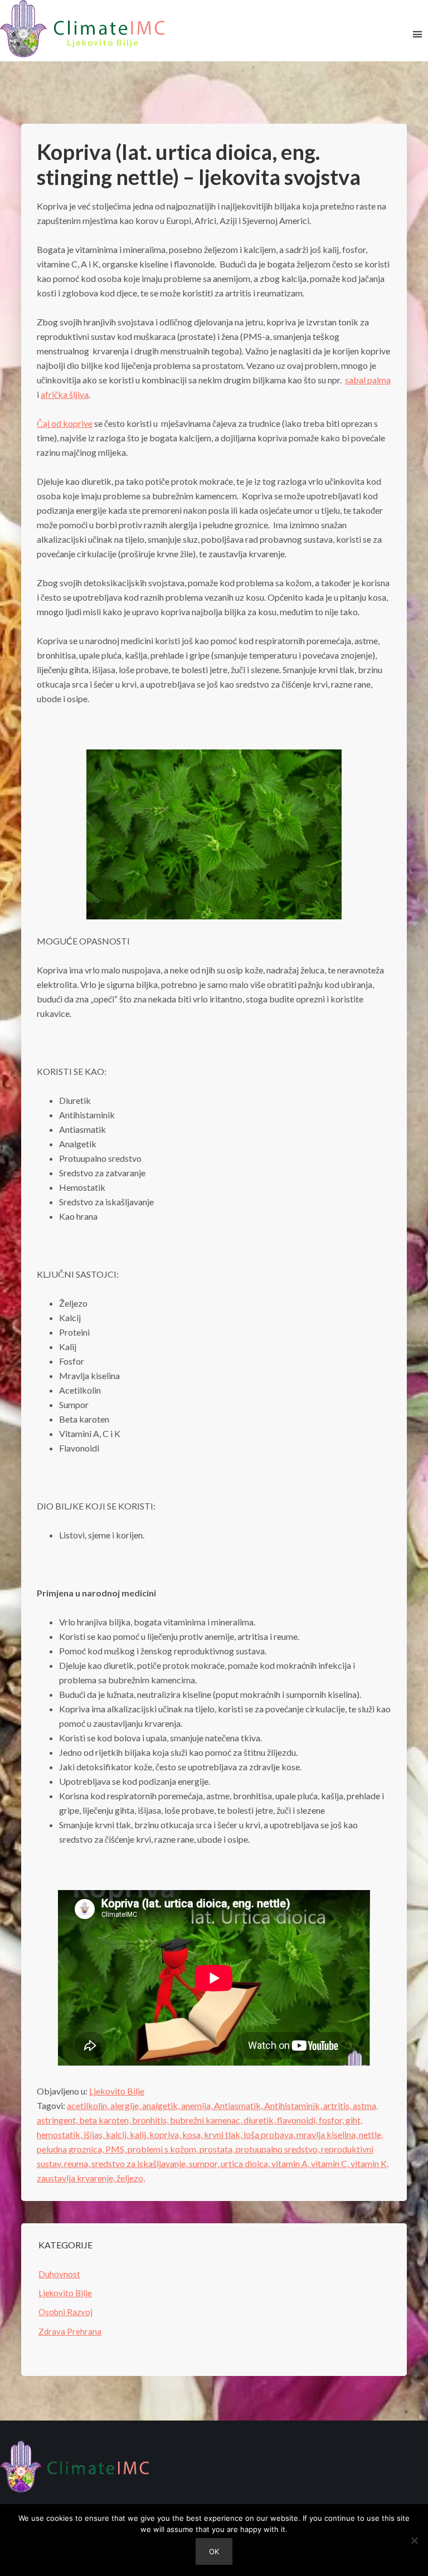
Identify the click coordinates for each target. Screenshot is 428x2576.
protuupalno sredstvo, (278, 2149)
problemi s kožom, (164, 2149)
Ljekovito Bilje (117, 2091)
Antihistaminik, (294, 2105)
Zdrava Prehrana (70, 2331)
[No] (414, 2540)
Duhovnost (59, 2274)
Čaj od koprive (65, 423)
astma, (365, 2105)
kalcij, (118, 2134)
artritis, (338, 2105)
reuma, (78, 2163)
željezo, (131, 2178)
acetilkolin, (89, 2105)
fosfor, (332, 2120)
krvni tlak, (224, 2134)
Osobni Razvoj (65, 2312)
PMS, (116, 2149)
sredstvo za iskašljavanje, (140, 2163)
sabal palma (368, 380)
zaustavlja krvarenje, (77, 2178)
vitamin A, (291, 2163)
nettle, (371, 2134)
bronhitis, (151, 2120)
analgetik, (162, 2105)
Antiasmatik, (239, 2105)
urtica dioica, (246, 2163)
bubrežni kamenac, (207, 2120)
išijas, (95, 2134)
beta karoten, (106, 2120)
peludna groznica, (71, 2149)
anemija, (198, 2105)
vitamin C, (331, 2163)
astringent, (58, 2120)
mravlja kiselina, (328, 2134)
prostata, (218, 2149)
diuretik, (260, 2120)
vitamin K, (369, 2163)
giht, (354, 2120)
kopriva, (166, 2134)
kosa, (193, 2134)
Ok (214, 2551)
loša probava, (270, 2134)
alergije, (126, 2105)
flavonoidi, (298, 2120)
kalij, (140, 2134)
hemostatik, (60, 2134)
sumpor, (205, 2163)
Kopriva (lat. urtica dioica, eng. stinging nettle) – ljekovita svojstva (199, 164)
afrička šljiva (65, 394)
